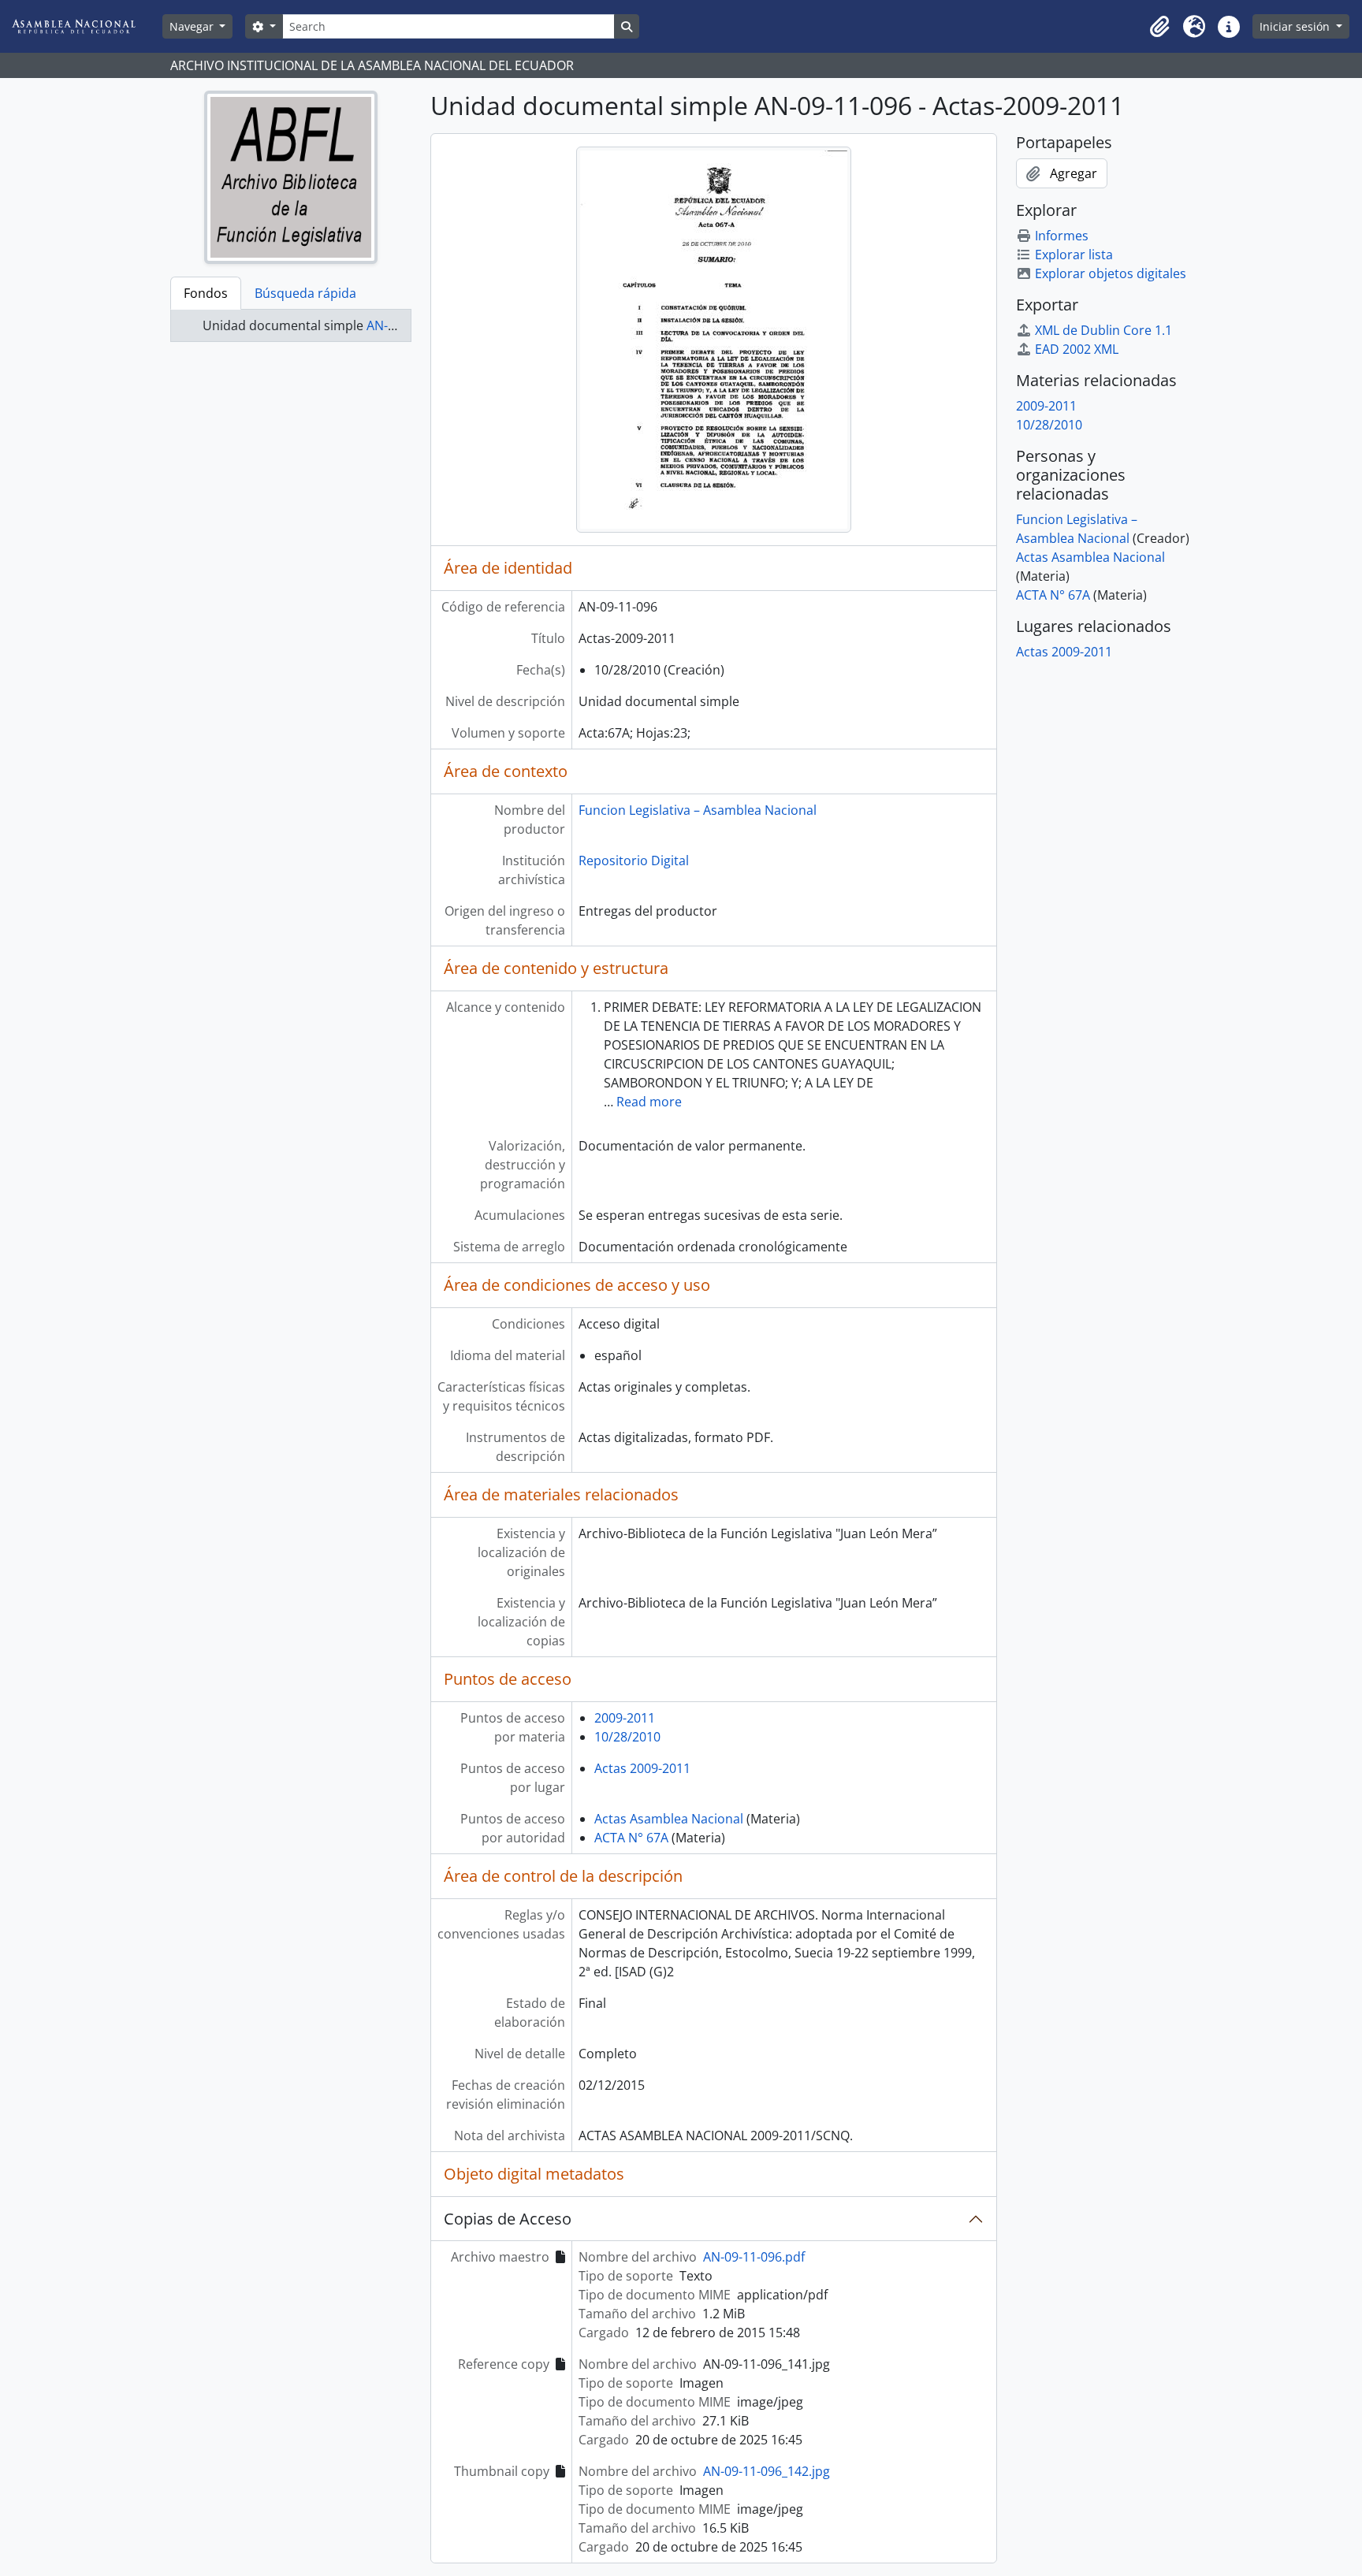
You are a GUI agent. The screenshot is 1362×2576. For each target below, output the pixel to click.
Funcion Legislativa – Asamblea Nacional (698, 810)
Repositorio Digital (634, 861)
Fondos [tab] (206, 293)
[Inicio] (86, 26)
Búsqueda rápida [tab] (305, 293)
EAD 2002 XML (1077, 349)
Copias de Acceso (508, 2219)
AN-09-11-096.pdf (754, 2257)
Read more (649, 1102)
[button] (1159, 27)
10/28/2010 (627, 1737)
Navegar (193, 26)
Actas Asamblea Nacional (669, 1819)
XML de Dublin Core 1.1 (1103, 330)
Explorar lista (1074, 255)
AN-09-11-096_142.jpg (767, 2471)
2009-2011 (625, 1718)
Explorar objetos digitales (1111, 273)
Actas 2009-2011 (642, 1768)
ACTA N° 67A (631, 1838)
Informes (1062, 236)
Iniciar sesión (1296, 26)
